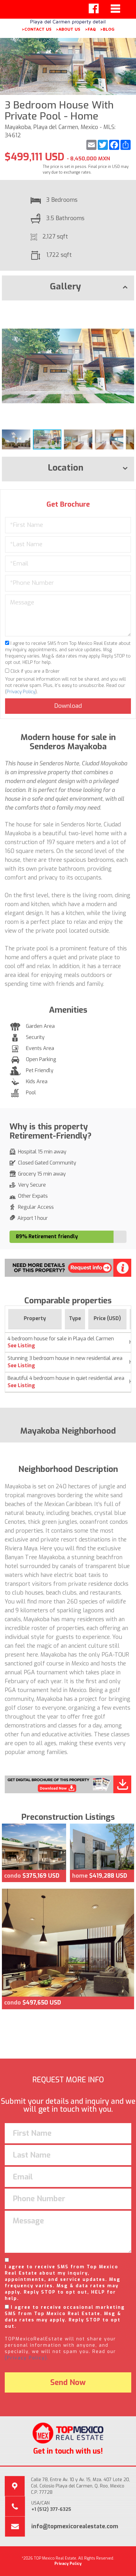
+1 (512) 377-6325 (51, 2509)
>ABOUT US (68, 29)
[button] (128, 311)
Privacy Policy (21, 692)
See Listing (21, 1346)
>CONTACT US (37, 29)
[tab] (68, 288)
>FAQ (90, 29)
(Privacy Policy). (27, 2358)
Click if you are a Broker (34, 671)
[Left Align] (94, 9)
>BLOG (107, 29)
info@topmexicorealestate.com (75, 2526)
